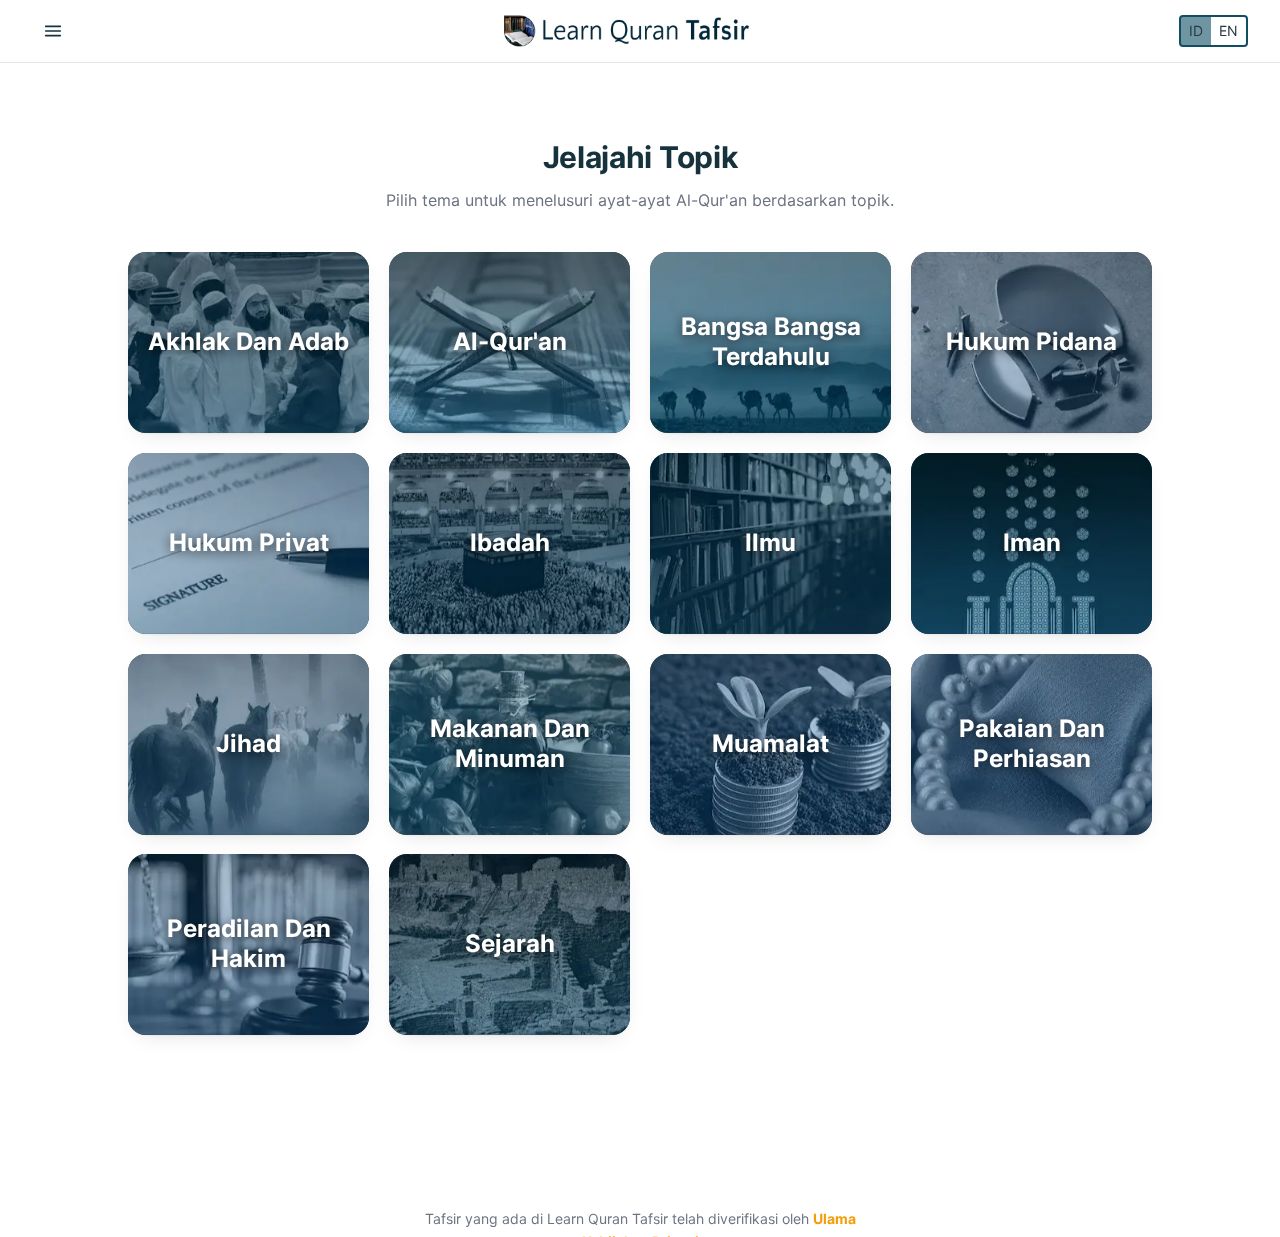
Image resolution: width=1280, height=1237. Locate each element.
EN (1228, 30)
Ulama (834, 1218)
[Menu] (53, 31)
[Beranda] (626, 31)
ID (1196, 30)
